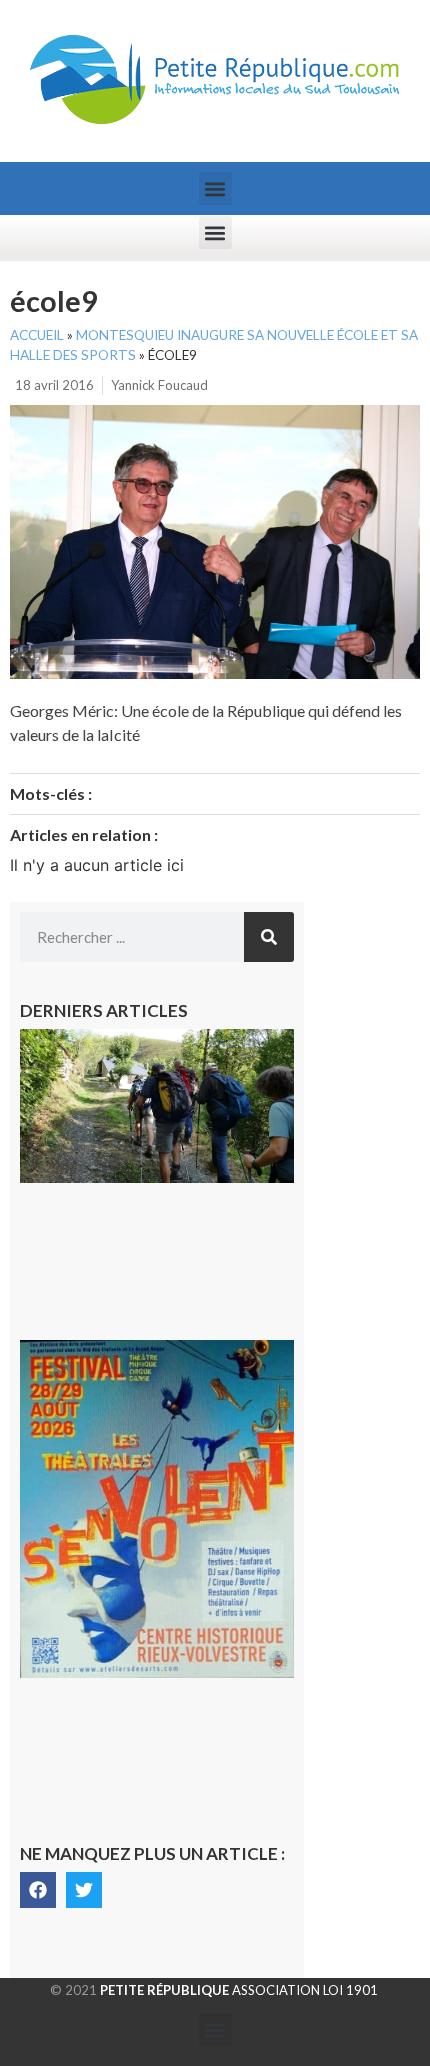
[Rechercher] (269, 937)
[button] (215, 188)
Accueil (37, 335)
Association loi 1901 (239, 1990)
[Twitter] (84, 1890)
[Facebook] (38, 1890)
